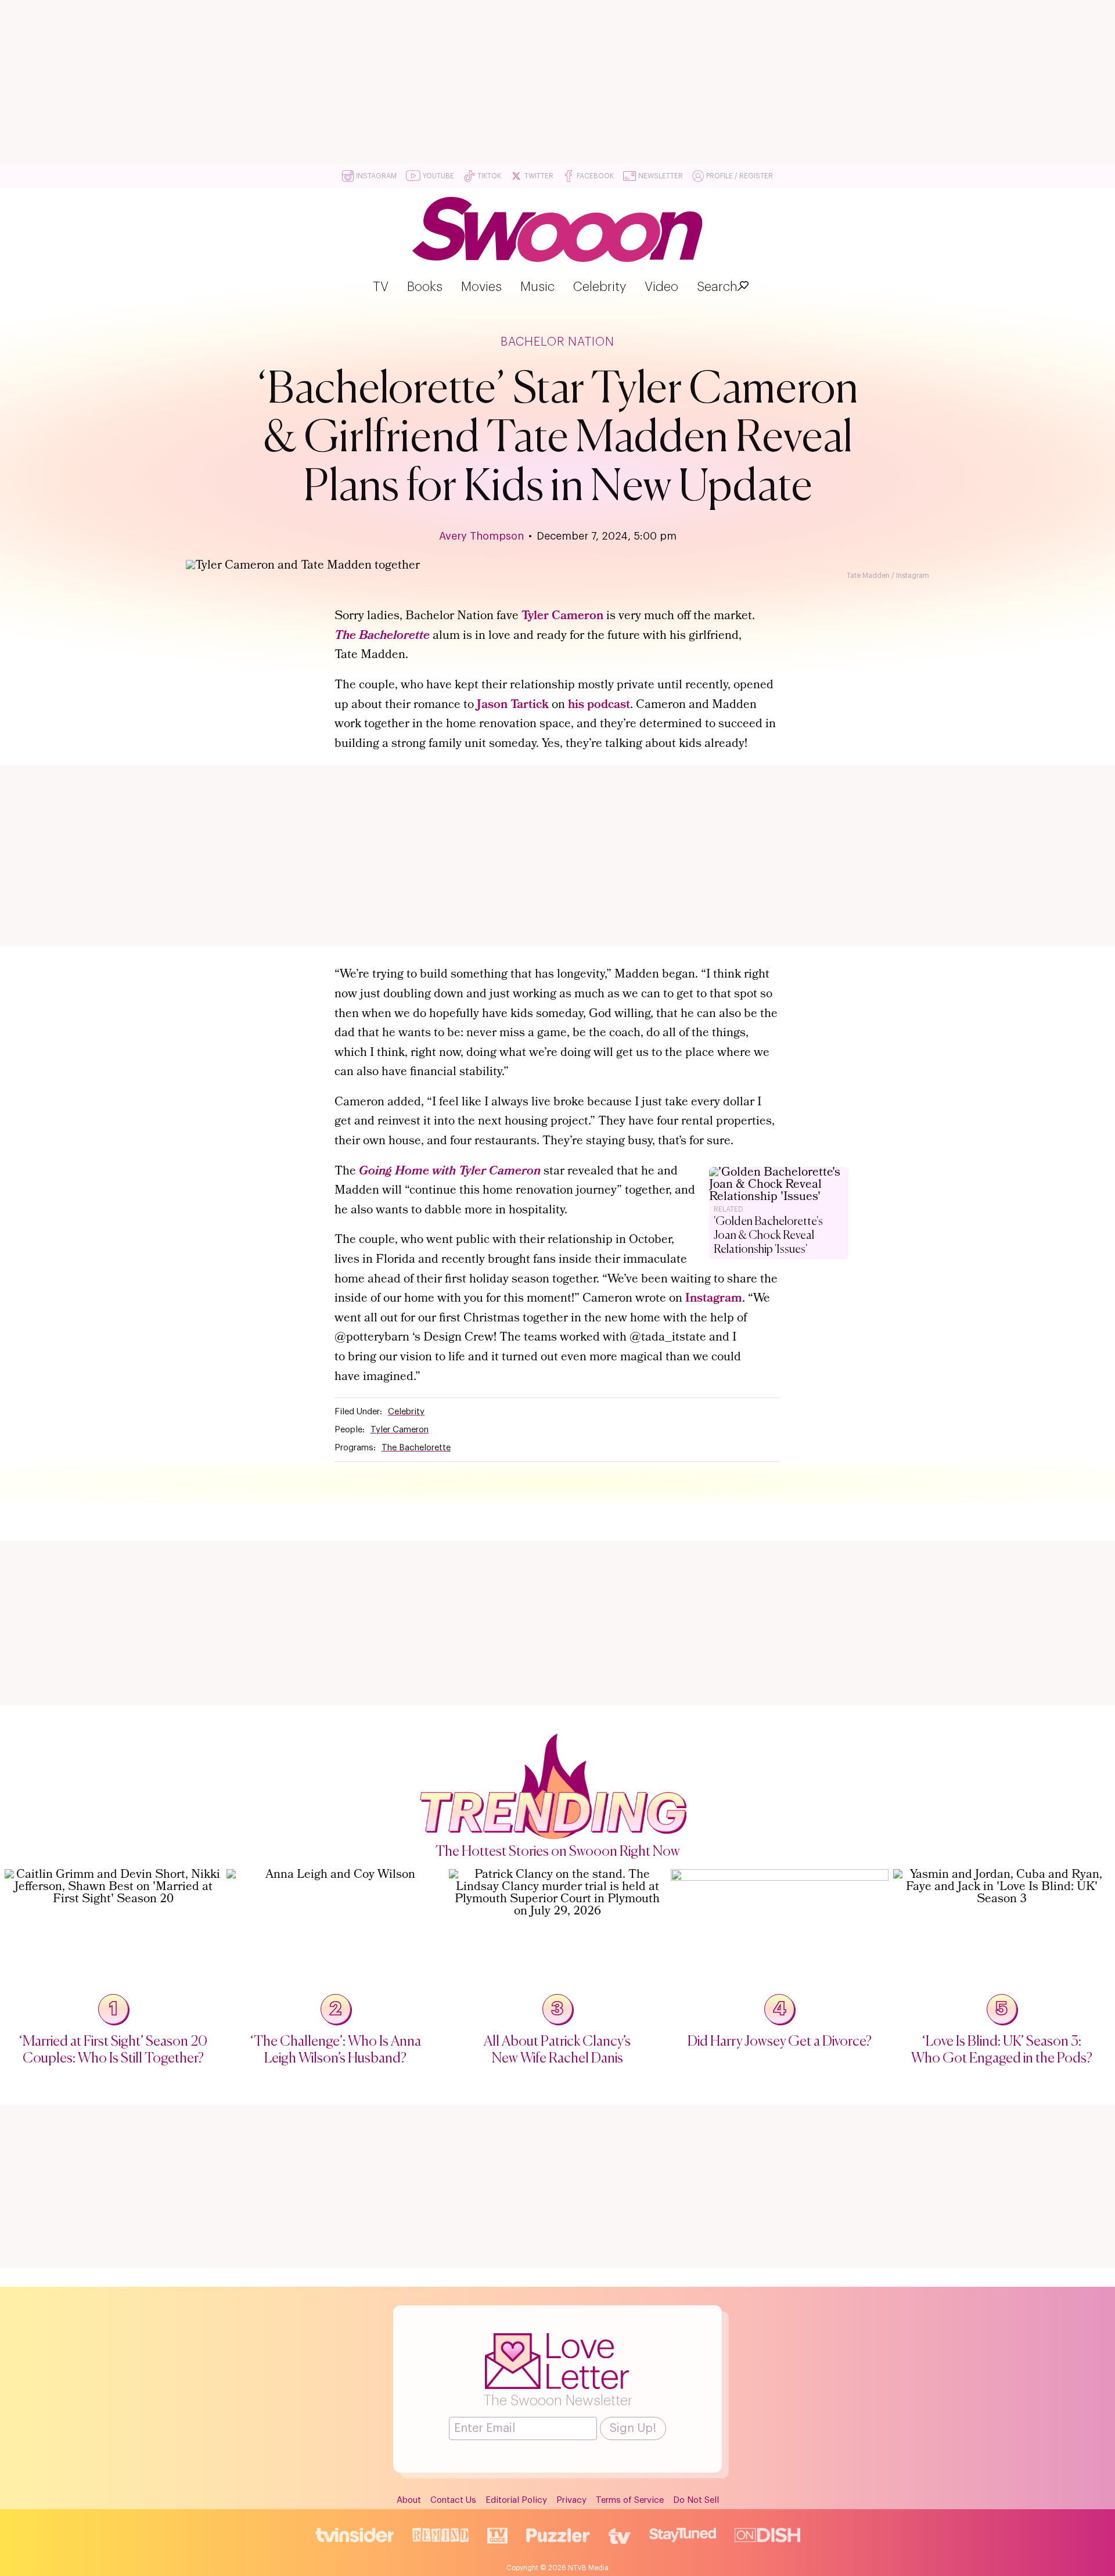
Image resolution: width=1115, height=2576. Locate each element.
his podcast (599, 705)
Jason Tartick (513, 705)
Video (661, 287)
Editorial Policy (516, 2500)
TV (381, 287)
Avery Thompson (481, 536)
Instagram (714, 1299)
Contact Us (453, 2500)
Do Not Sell (696, 2500)
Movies (481, 287)
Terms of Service (630, 2500)
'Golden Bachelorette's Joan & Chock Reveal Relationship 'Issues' (768, 1236)
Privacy (571, 2500)
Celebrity (600, 287)
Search (717, 287)
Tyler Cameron (562, 617)
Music (537, 287)
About (409, 2500)
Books (425, 287)
